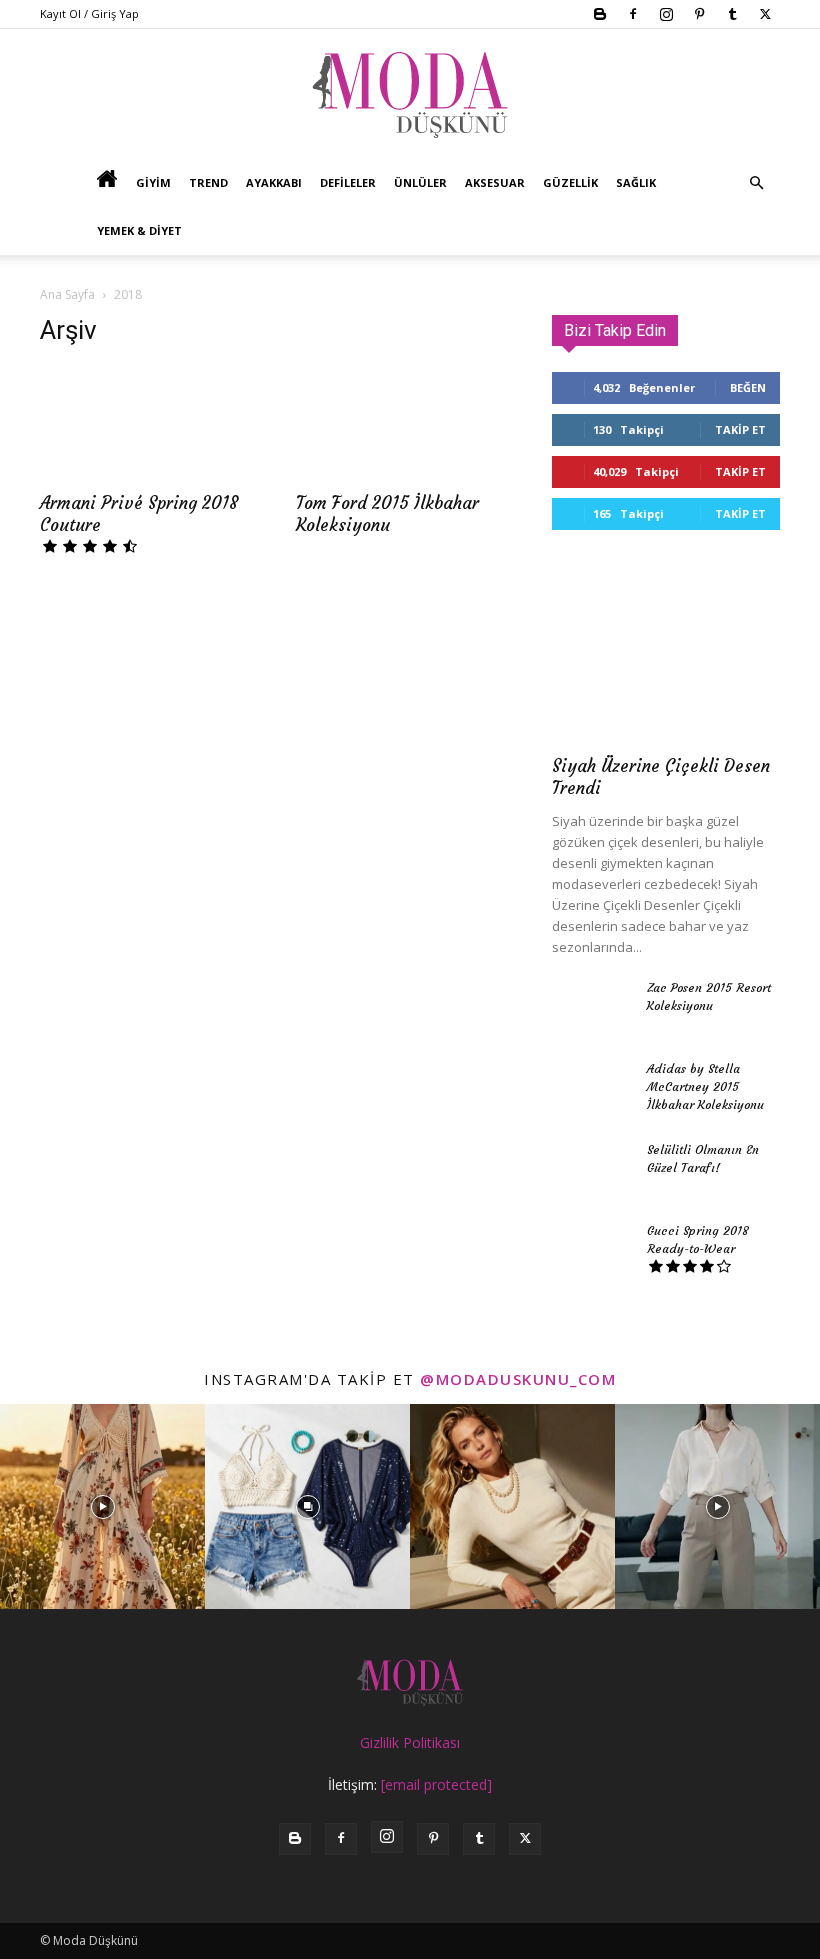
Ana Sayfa (67, 294)
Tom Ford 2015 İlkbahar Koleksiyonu (387, 514)
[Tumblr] (732, 14)
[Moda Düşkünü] (410, 95)
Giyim (153, 182)
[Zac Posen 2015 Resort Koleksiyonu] (592, 1007)
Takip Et (740, 429)
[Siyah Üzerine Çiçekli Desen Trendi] (666, 659)
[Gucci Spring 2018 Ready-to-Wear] (592, 1250)
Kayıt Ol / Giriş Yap (89, 13)
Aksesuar (495, 182)
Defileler (348, 182)
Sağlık (636, 182)
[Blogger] (600, 14)
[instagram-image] (102, 1506)
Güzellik (570, 182)
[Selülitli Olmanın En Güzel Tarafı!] (592, 1169)
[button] (756, 183)
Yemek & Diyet (139, 230)
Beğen (748, 387)
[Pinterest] (699, 14)
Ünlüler (420, 182)
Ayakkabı (274, 182)
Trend (208, 182)
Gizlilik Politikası (410, 1742)
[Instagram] (666, 14)
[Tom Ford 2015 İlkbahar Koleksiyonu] (410, 422)
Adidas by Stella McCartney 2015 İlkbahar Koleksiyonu (705, 1086)
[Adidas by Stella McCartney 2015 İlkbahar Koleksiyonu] (592, 1088)
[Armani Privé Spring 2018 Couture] (154, 422)
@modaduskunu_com (518, 1379)
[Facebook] (633, 14)
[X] (765, 14)
